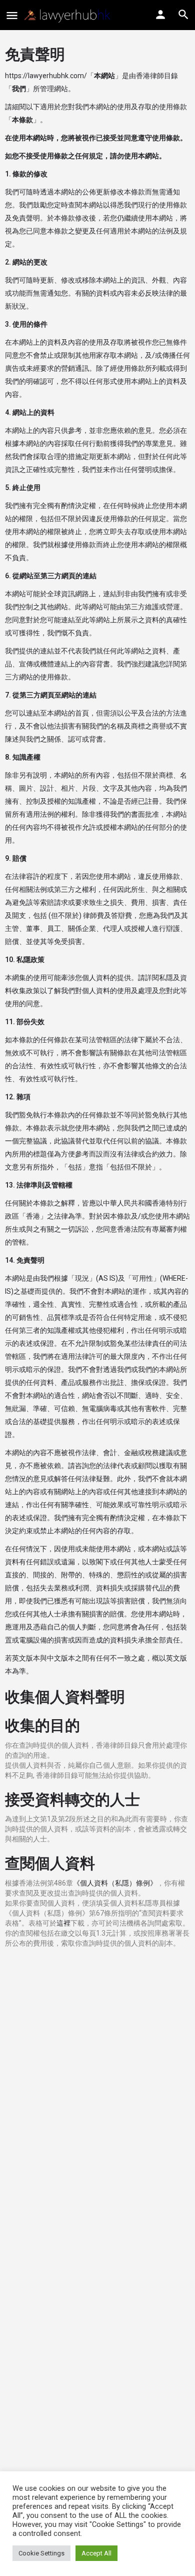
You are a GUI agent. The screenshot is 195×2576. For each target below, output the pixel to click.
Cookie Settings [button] (41, 2553)
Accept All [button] (96, 2553)
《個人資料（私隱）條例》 (115, 1883)
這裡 (63, 1923)
